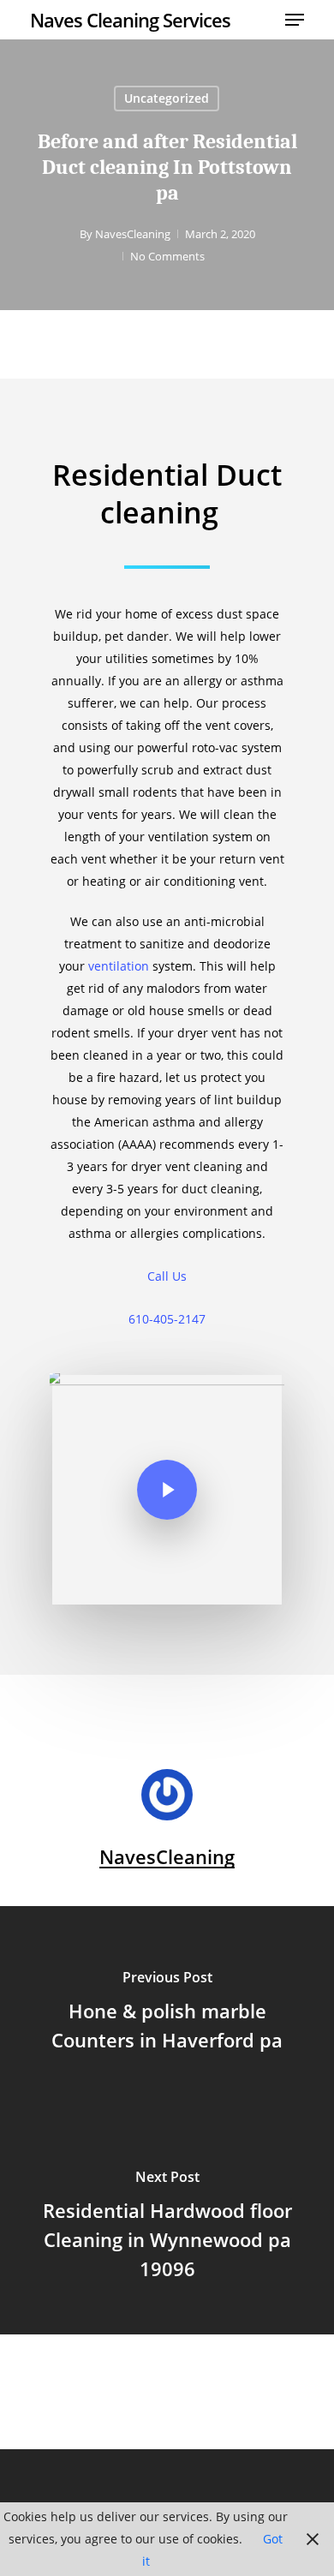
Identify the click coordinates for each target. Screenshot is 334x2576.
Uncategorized (167, 98)
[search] (265, 20)
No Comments (167, 256)
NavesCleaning (133, 234)
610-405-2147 (167, 1319)
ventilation (119, 966)
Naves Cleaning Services (130, 20)
